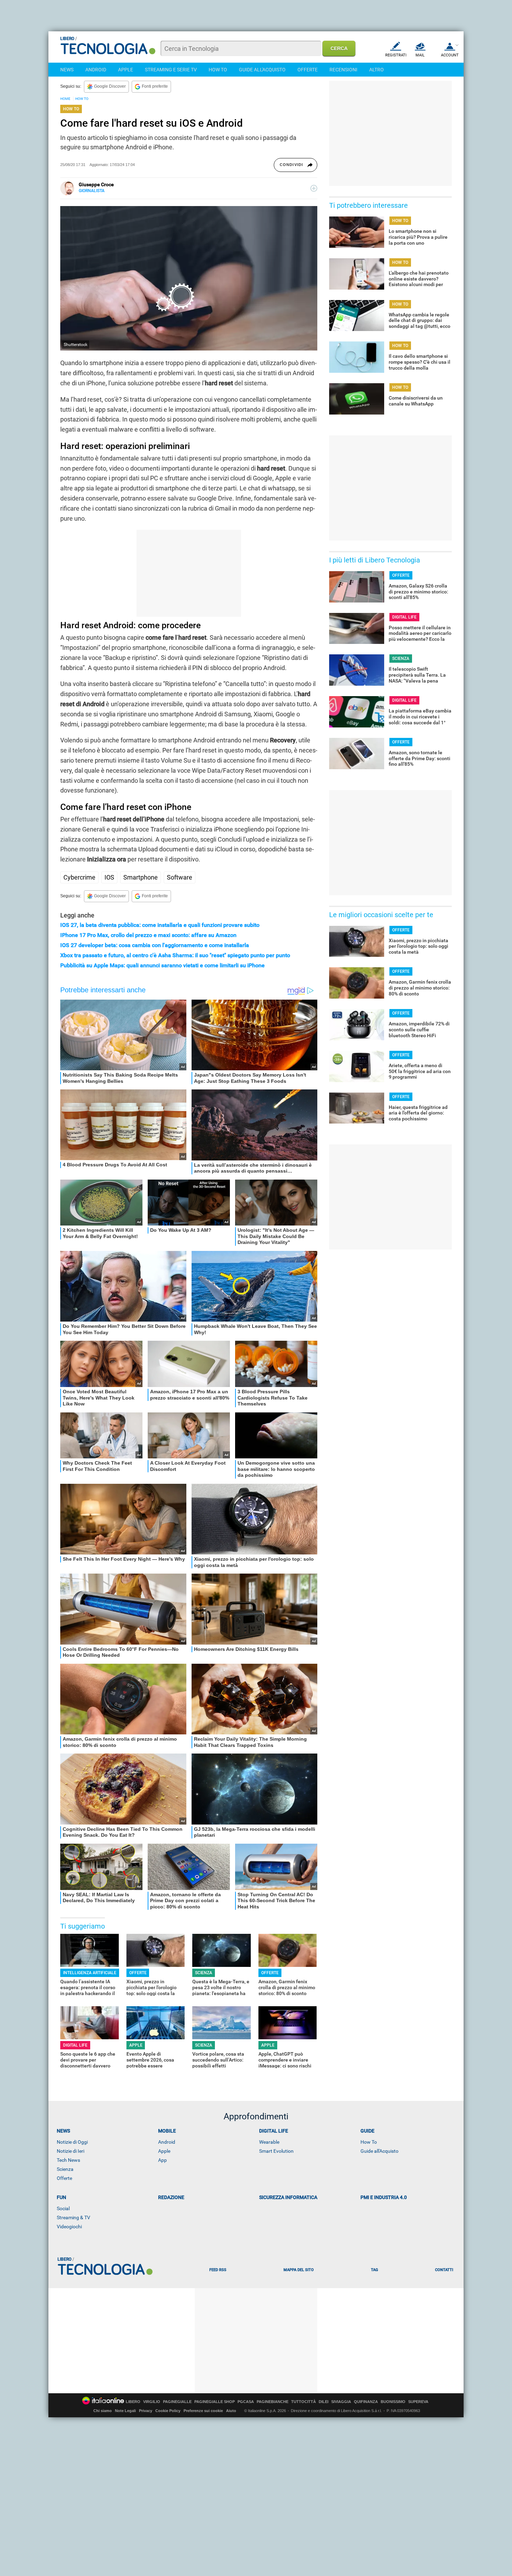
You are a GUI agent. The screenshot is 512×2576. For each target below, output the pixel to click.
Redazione (171, 2197)
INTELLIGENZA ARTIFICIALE (90, 1973)
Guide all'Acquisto (379, 2151)
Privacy (146, 2411)
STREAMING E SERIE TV (171, 70)
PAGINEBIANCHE (273, 2402)
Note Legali (125, 2411)
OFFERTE (308, 70)
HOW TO (218, 70)
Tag (374, 2270)
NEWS (67, 70)
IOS (109, 877)
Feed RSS (218, 2270)
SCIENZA (204, 1973)
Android (167, 2142)
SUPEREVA (418, 2402)
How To (369, 2142)
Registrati (396, 55)
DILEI (324, 2402)
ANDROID (96, 70)
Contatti (444, 2270)
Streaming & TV (73, 2217)
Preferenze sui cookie (203, 2411)
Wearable (269, 2142)
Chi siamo (103, 2411)
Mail (420, 55)
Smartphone (141, 877)
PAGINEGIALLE (177, 2402)
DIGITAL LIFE (75, 2045)
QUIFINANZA (366, 2402)
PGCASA (246, 2402)
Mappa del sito (299, 2270)
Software (180, 877)
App (162, 2160)
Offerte (64, 2178)
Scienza (65, 2169)
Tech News (68, 2160)
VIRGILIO (152, 2402)
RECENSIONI (343, 70)
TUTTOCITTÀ (304, 2402)
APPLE (126, 70)
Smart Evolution (276, 2151)
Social (63, 2208)
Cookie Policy (168, 2411)
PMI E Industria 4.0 (384, 2197)
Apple (164, 2151)
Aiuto (231, 2411)
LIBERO (133, 2402)
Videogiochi (69, 2227)
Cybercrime (79, 877)
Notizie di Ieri (71, 2151)
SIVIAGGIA (341, 2402)
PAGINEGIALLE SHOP (215, 2402)
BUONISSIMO (393, 2402)
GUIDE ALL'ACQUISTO (262, 70)
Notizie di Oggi (72, 2142)
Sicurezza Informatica (288, 2197)
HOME (65, 99)
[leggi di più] (314, 188)
